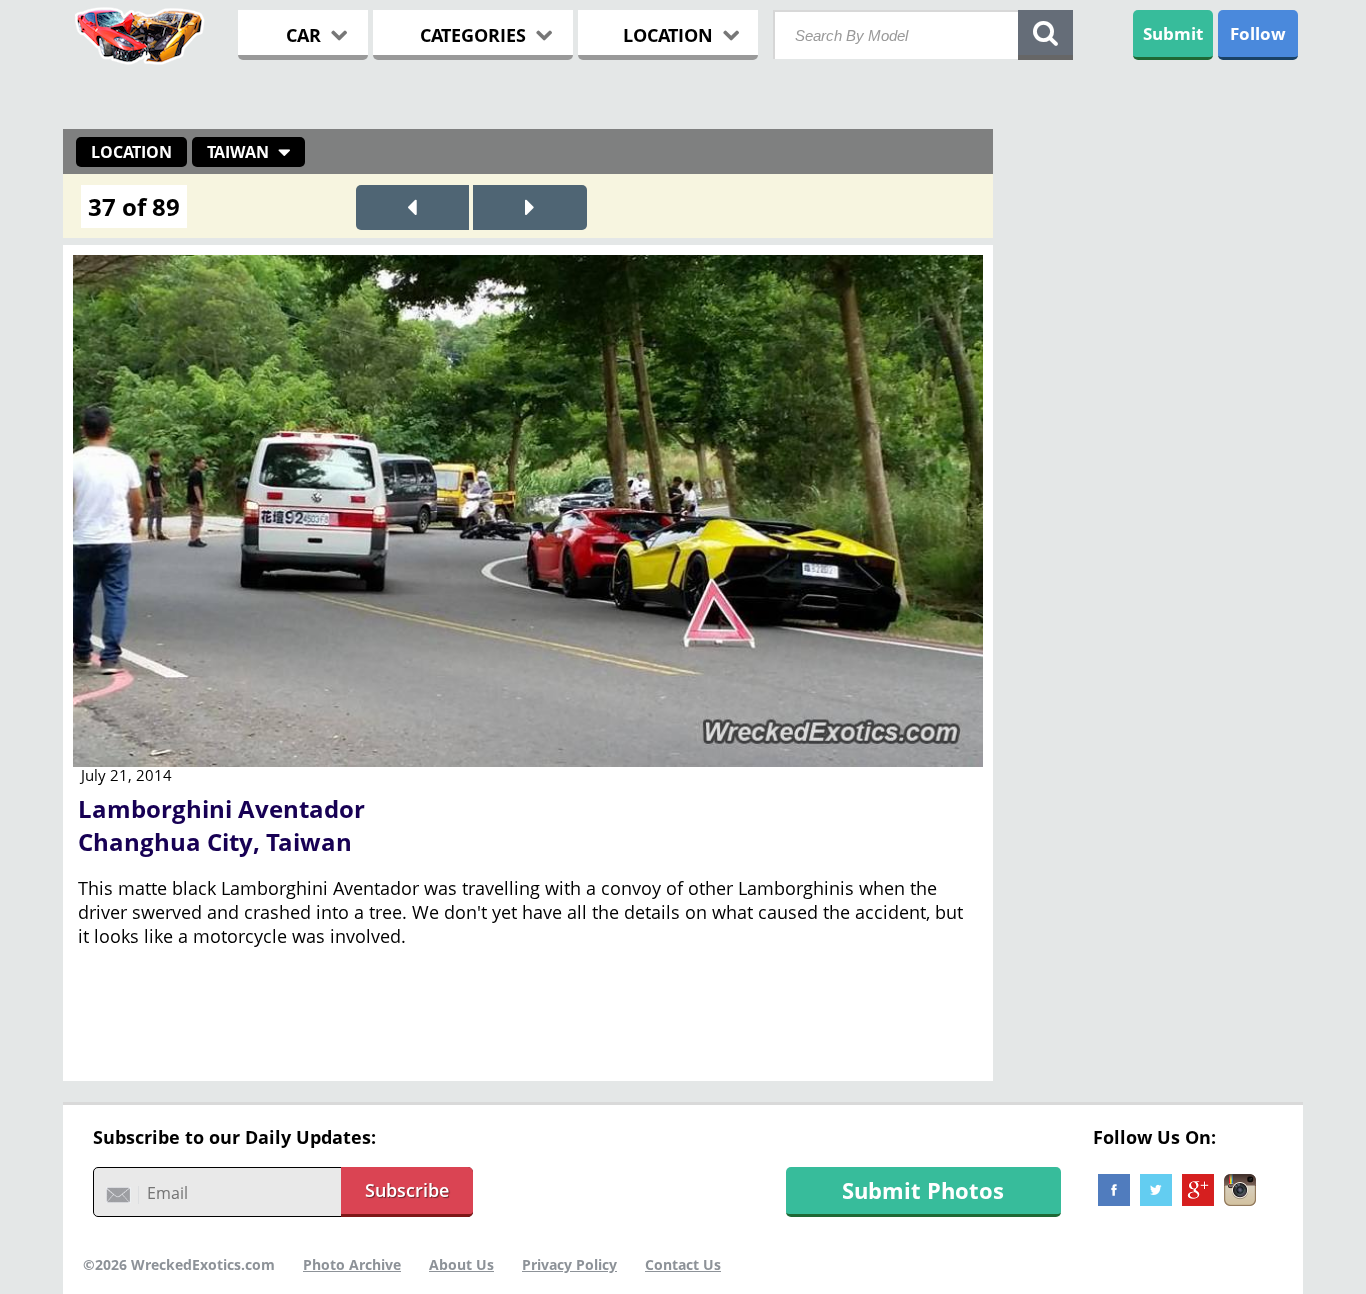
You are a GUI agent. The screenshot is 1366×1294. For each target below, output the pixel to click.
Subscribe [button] (407, 1190)
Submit (1173, 33)
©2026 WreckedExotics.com (179, 1264)
